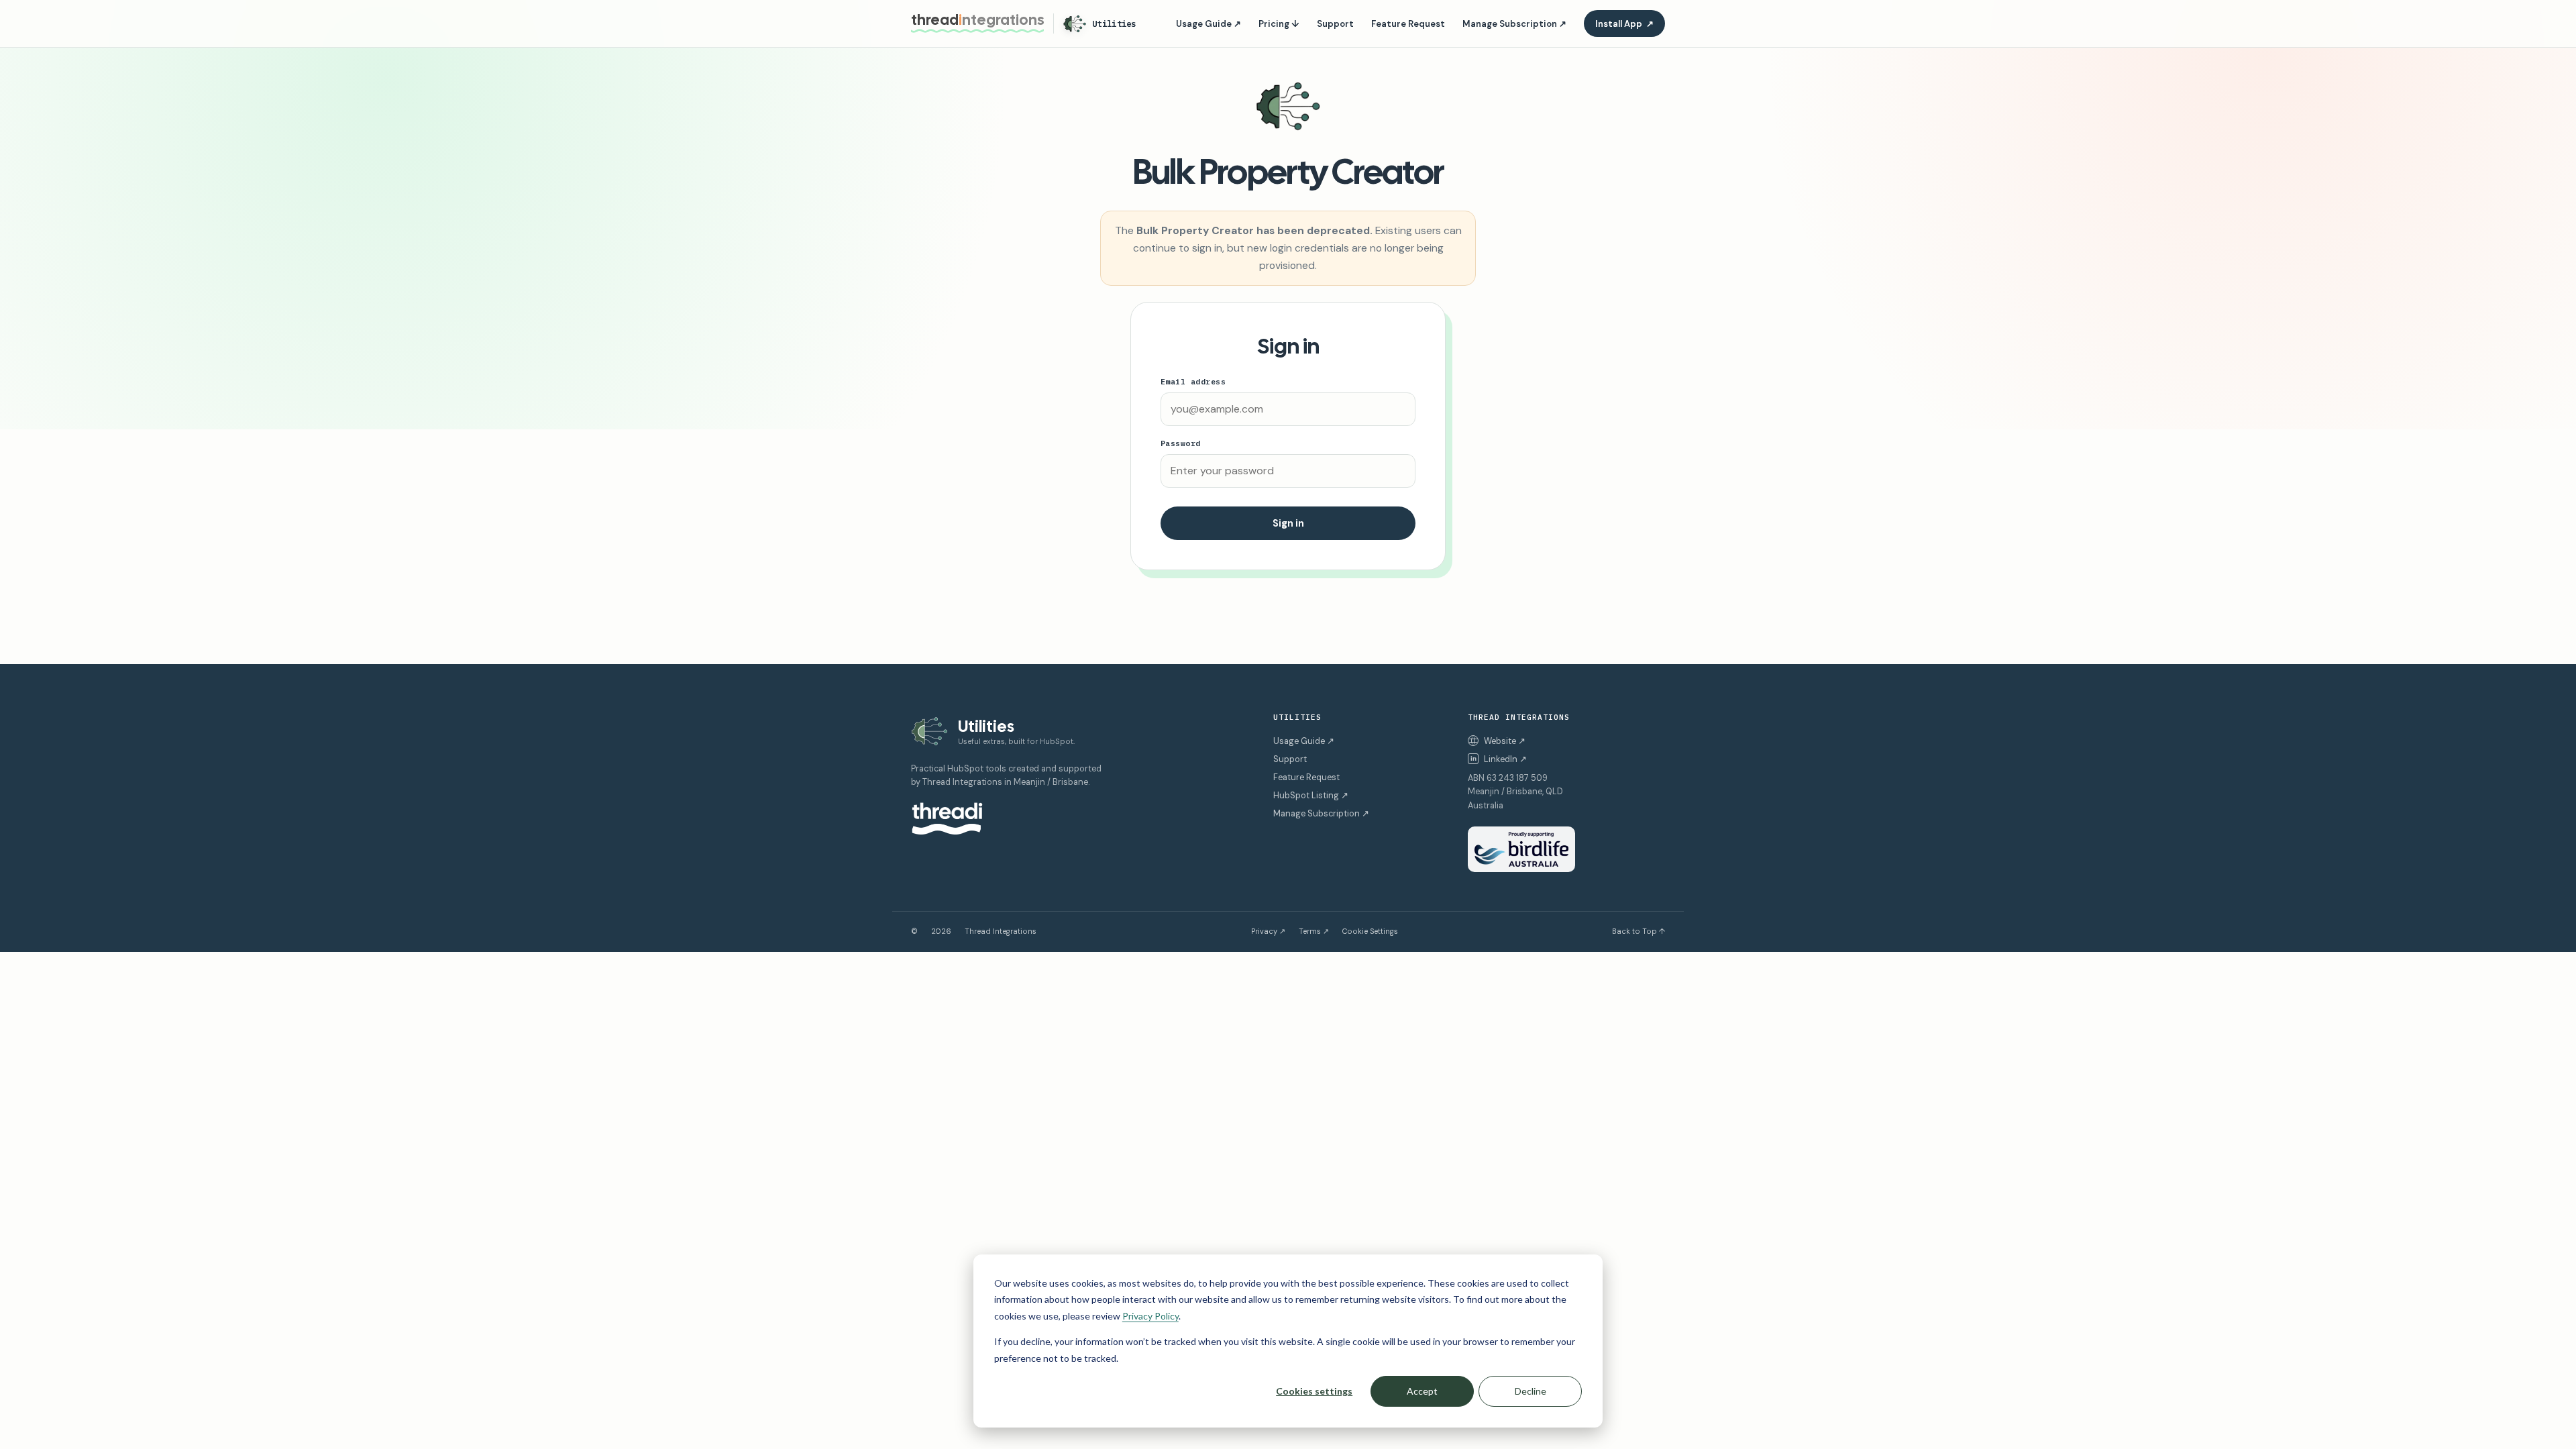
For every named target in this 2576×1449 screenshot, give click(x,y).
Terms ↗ (1314, 931)
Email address (1193, 381)
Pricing (1279, 24)
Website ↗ (1505, 741)
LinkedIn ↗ (1499, 759)
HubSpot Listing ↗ (1311, 795)
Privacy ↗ (1268, 931)
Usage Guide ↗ (1304, 741)
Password (1181, 443)
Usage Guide (1209, 24)
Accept (1422, 1391)
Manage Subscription (1514, 24)
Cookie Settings (1370, 931)
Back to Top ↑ (1639, 931)
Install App (1624, 24)
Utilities (1114, 23)
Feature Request (1408, 24)
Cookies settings (1314, 1391)
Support (1335, 24)
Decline (1531, 1391)
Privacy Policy (1150, 1316)
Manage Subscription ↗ (1321, 813)
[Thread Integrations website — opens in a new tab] (947, 819)
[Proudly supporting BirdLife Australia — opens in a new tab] (1521, 849)
